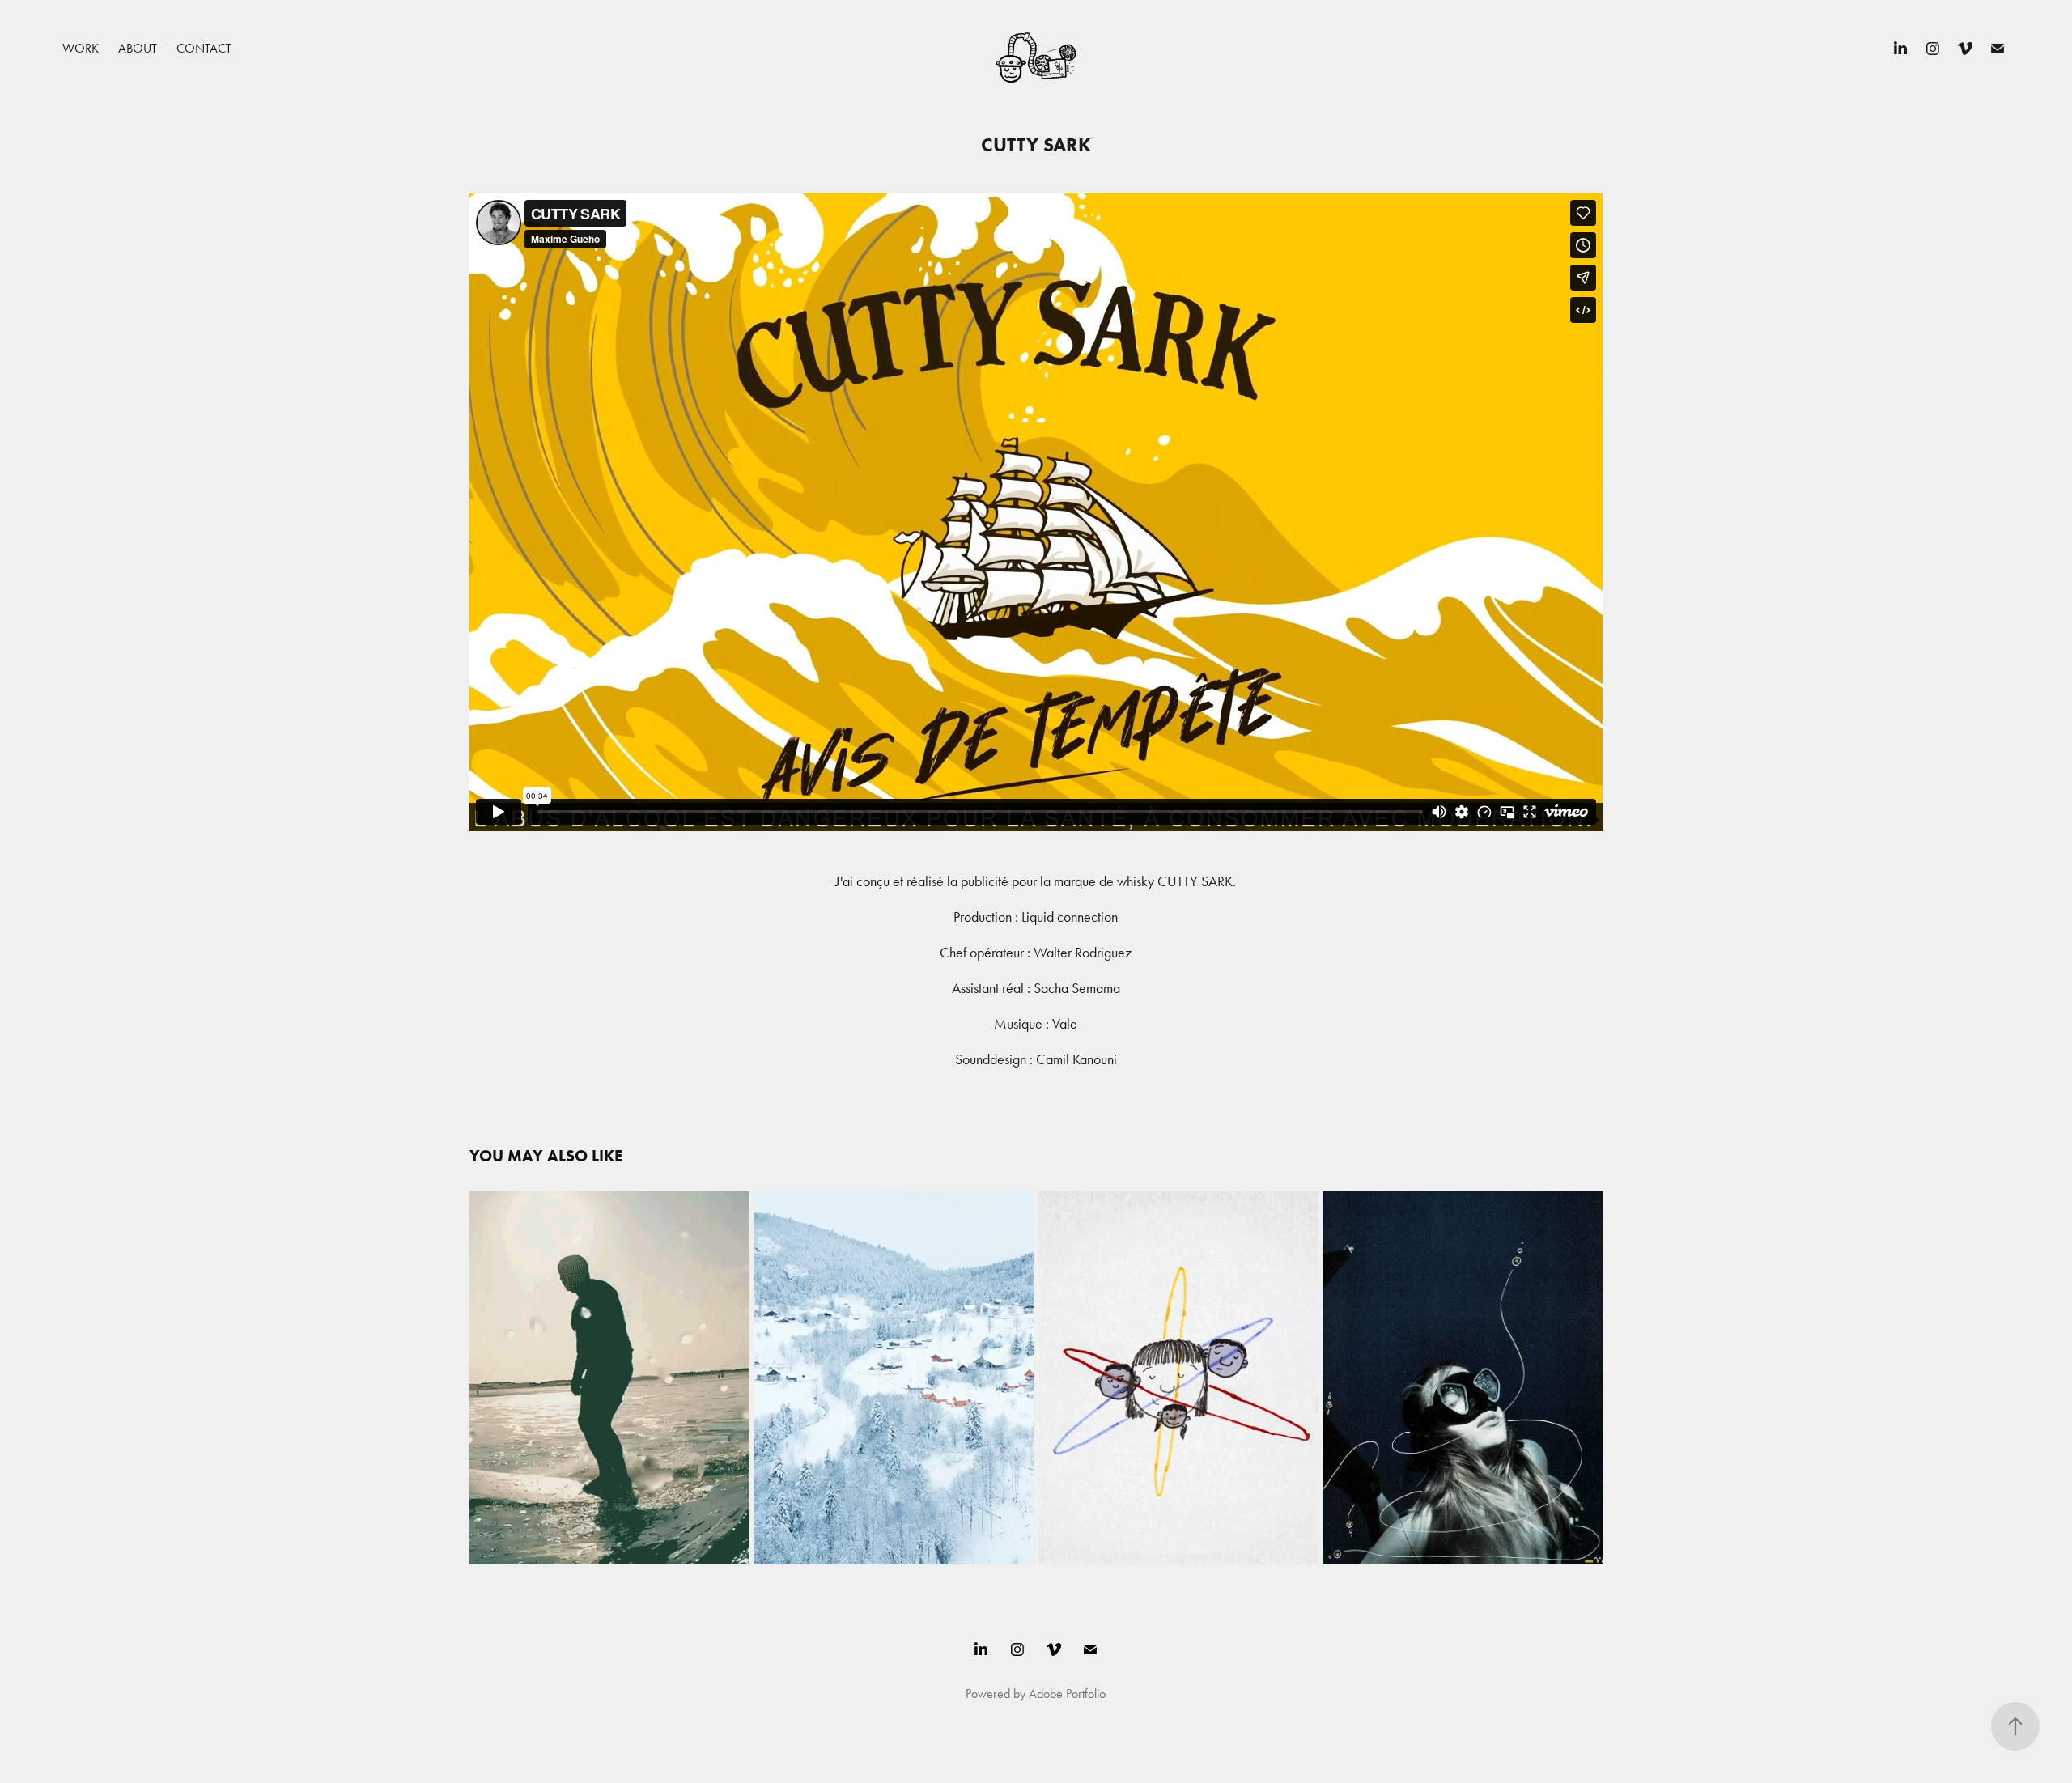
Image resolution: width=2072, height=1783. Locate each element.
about (138, 48)
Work (81, 48)
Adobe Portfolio (1067, 1694)
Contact (204, 48)
